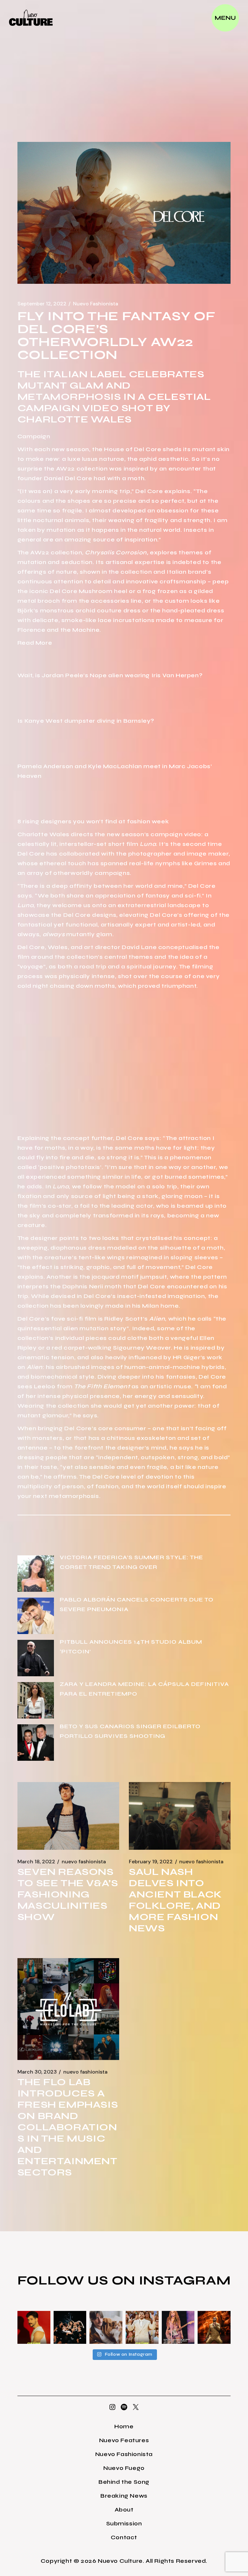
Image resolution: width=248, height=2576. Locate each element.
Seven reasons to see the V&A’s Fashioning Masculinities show (68, 1894)
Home (124, 2426)
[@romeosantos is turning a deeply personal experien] (214, 2327)
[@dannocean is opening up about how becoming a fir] (106, 2327)
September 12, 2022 (42, 304)
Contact (124, 2537)
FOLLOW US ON (78, 2280)
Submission (124, 2523)
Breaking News (124, 2496)
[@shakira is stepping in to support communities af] (178, 2327)
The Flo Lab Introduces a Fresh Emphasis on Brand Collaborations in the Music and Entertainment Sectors (68, 2127)
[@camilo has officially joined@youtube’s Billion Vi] (34, 2327)
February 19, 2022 (151, 1862)
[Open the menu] (225, 18)
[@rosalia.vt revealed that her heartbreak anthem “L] (70, 2327)
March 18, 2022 (36, 1862)
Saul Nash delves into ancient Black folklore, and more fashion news (175, 1900)
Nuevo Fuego (124, 2468)
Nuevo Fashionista (96, 304)
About (124, 2510)
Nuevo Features (124, 2440)
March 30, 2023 (37, 2072)
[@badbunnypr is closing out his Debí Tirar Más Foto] (142, 2327)
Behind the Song (124, 2482)
